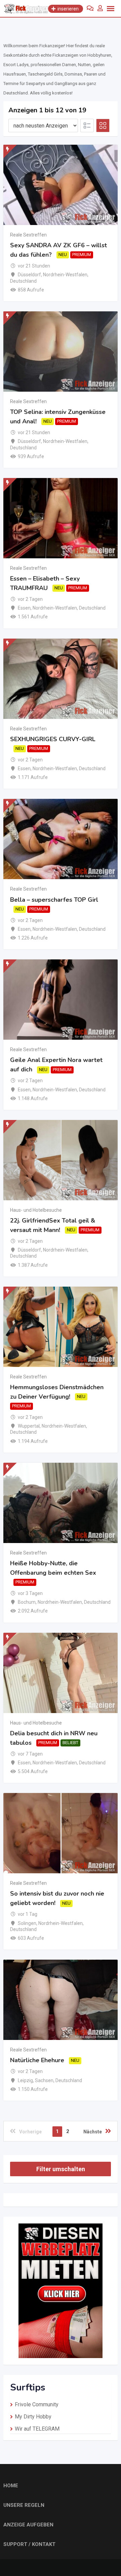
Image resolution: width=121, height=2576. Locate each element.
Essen (24, 608)
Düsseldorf (29, 275)
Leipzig (25, 2080)
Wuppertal (29, 1426)
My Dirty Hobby (33, 2417)
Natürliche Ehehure (37, 2060)
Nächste (93, 2132)
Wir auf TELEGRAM (37, 2429)
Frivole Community (37, 2404)
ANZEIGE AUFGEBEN (28, 2525)
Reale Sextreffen (28, 235)
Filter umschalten (61, 2169)
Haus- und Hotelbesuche (36, 1210)
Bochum (27, 1602)
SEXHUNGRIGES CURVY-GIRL (53, 739)
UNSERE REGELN (24, 2505)
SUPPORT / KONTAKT (29, 2544)
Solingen (27, 1923)
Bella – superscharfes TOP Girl (54, 900)
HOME (11, 2486)
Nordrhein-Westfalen (65, 275)
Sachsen (44, 2080)
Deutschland (23, 281)
